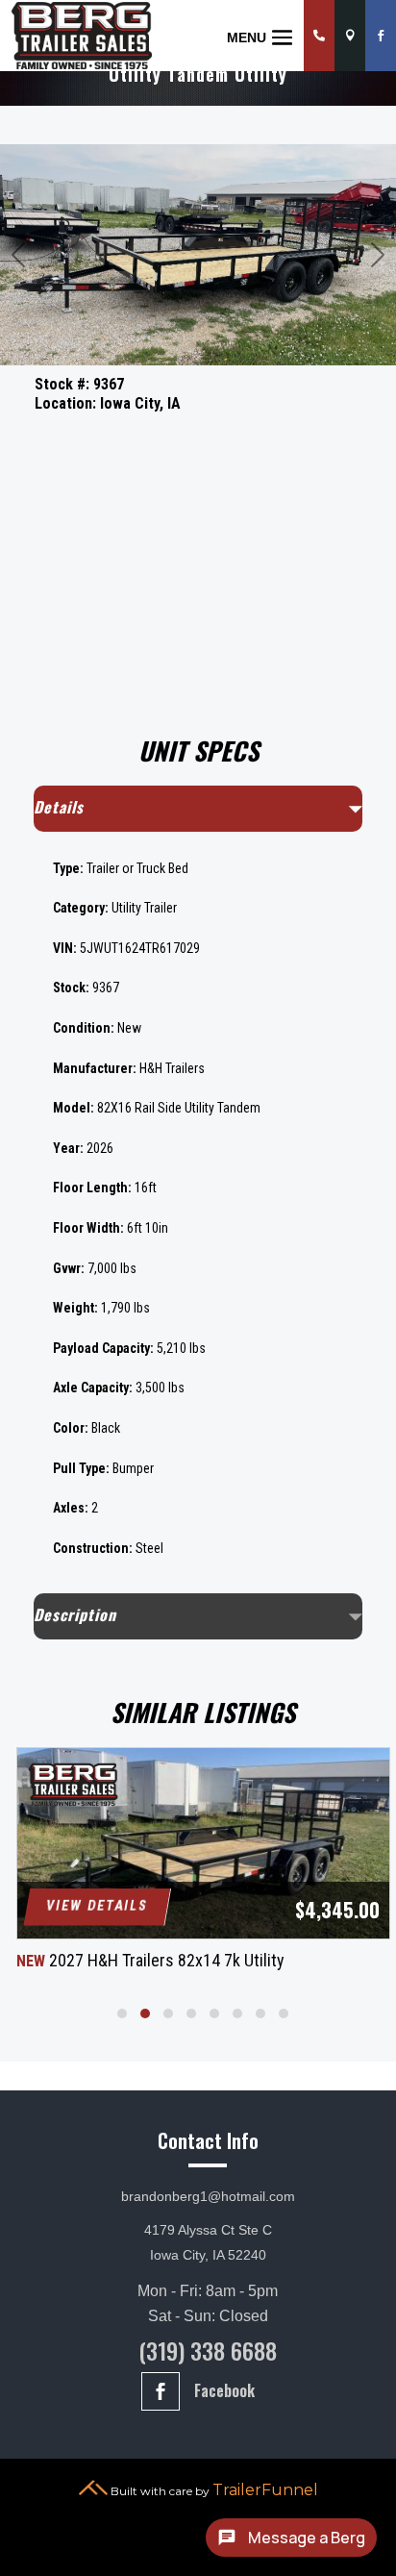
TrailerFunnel (265, 2490)
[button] (122, 2013)
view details (97, 1906)
